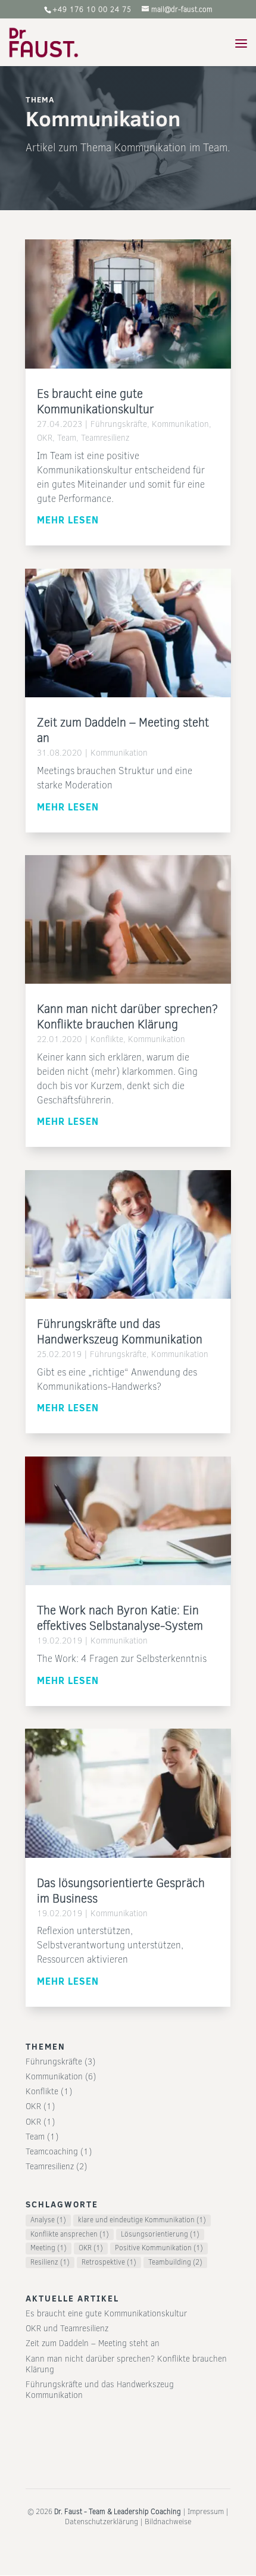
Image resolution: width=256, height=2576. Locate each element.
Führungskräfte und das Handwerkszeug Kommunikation (120, 1332)
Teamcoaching (52, 2152)
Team (67, 438)
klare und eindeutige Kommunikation (142, 2220)
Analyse (48, 2220)
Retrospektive (109, 2262)
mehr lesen (68, 520)
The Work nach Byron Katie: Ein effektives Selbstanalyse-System (120, 1618)
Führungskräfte (119, 424)
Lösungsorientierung (160, 2234)
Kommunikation (180, 424)
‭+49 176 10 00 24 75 (92, 10)
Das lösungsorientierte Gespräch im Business (121, 1891)
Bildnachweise (168, 2522)
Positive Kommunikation (159, 2248)
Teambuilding (175, 2262)
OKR (45, 438)
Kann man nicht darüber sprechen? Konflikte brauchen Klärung (127, 1017)
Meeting (49, 2248)
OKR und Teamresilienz (67, 2329)
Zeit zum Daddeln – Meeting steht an (123, 730)
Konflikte (107, 1039)
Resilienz (50, 2262)
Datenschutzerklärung (102, 2522)
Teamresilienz (105, 438)
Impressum (206, 2511)
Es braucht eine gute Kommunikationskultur (96, 402)
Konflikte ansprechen (70, 2234)
